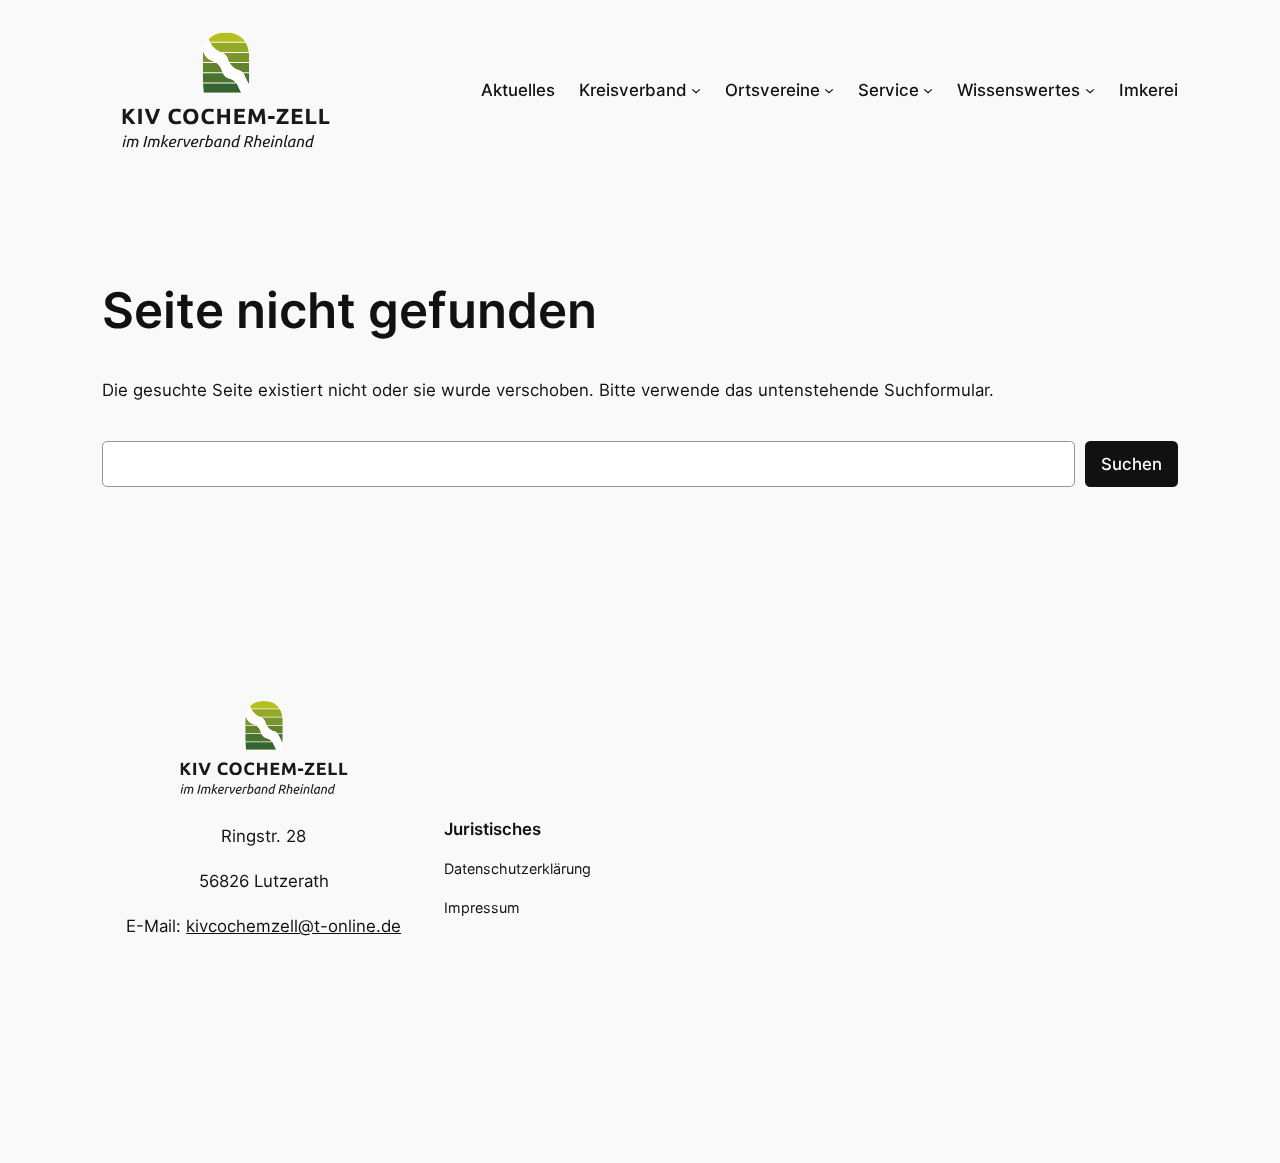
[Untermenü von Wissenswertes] (1090, 90)
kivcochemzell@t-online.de (293, 926)
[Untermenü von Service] (928, 90)
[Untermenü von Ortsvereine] (829, 90)
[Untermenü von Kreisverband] (696, 90)
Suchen (1131, 464)
